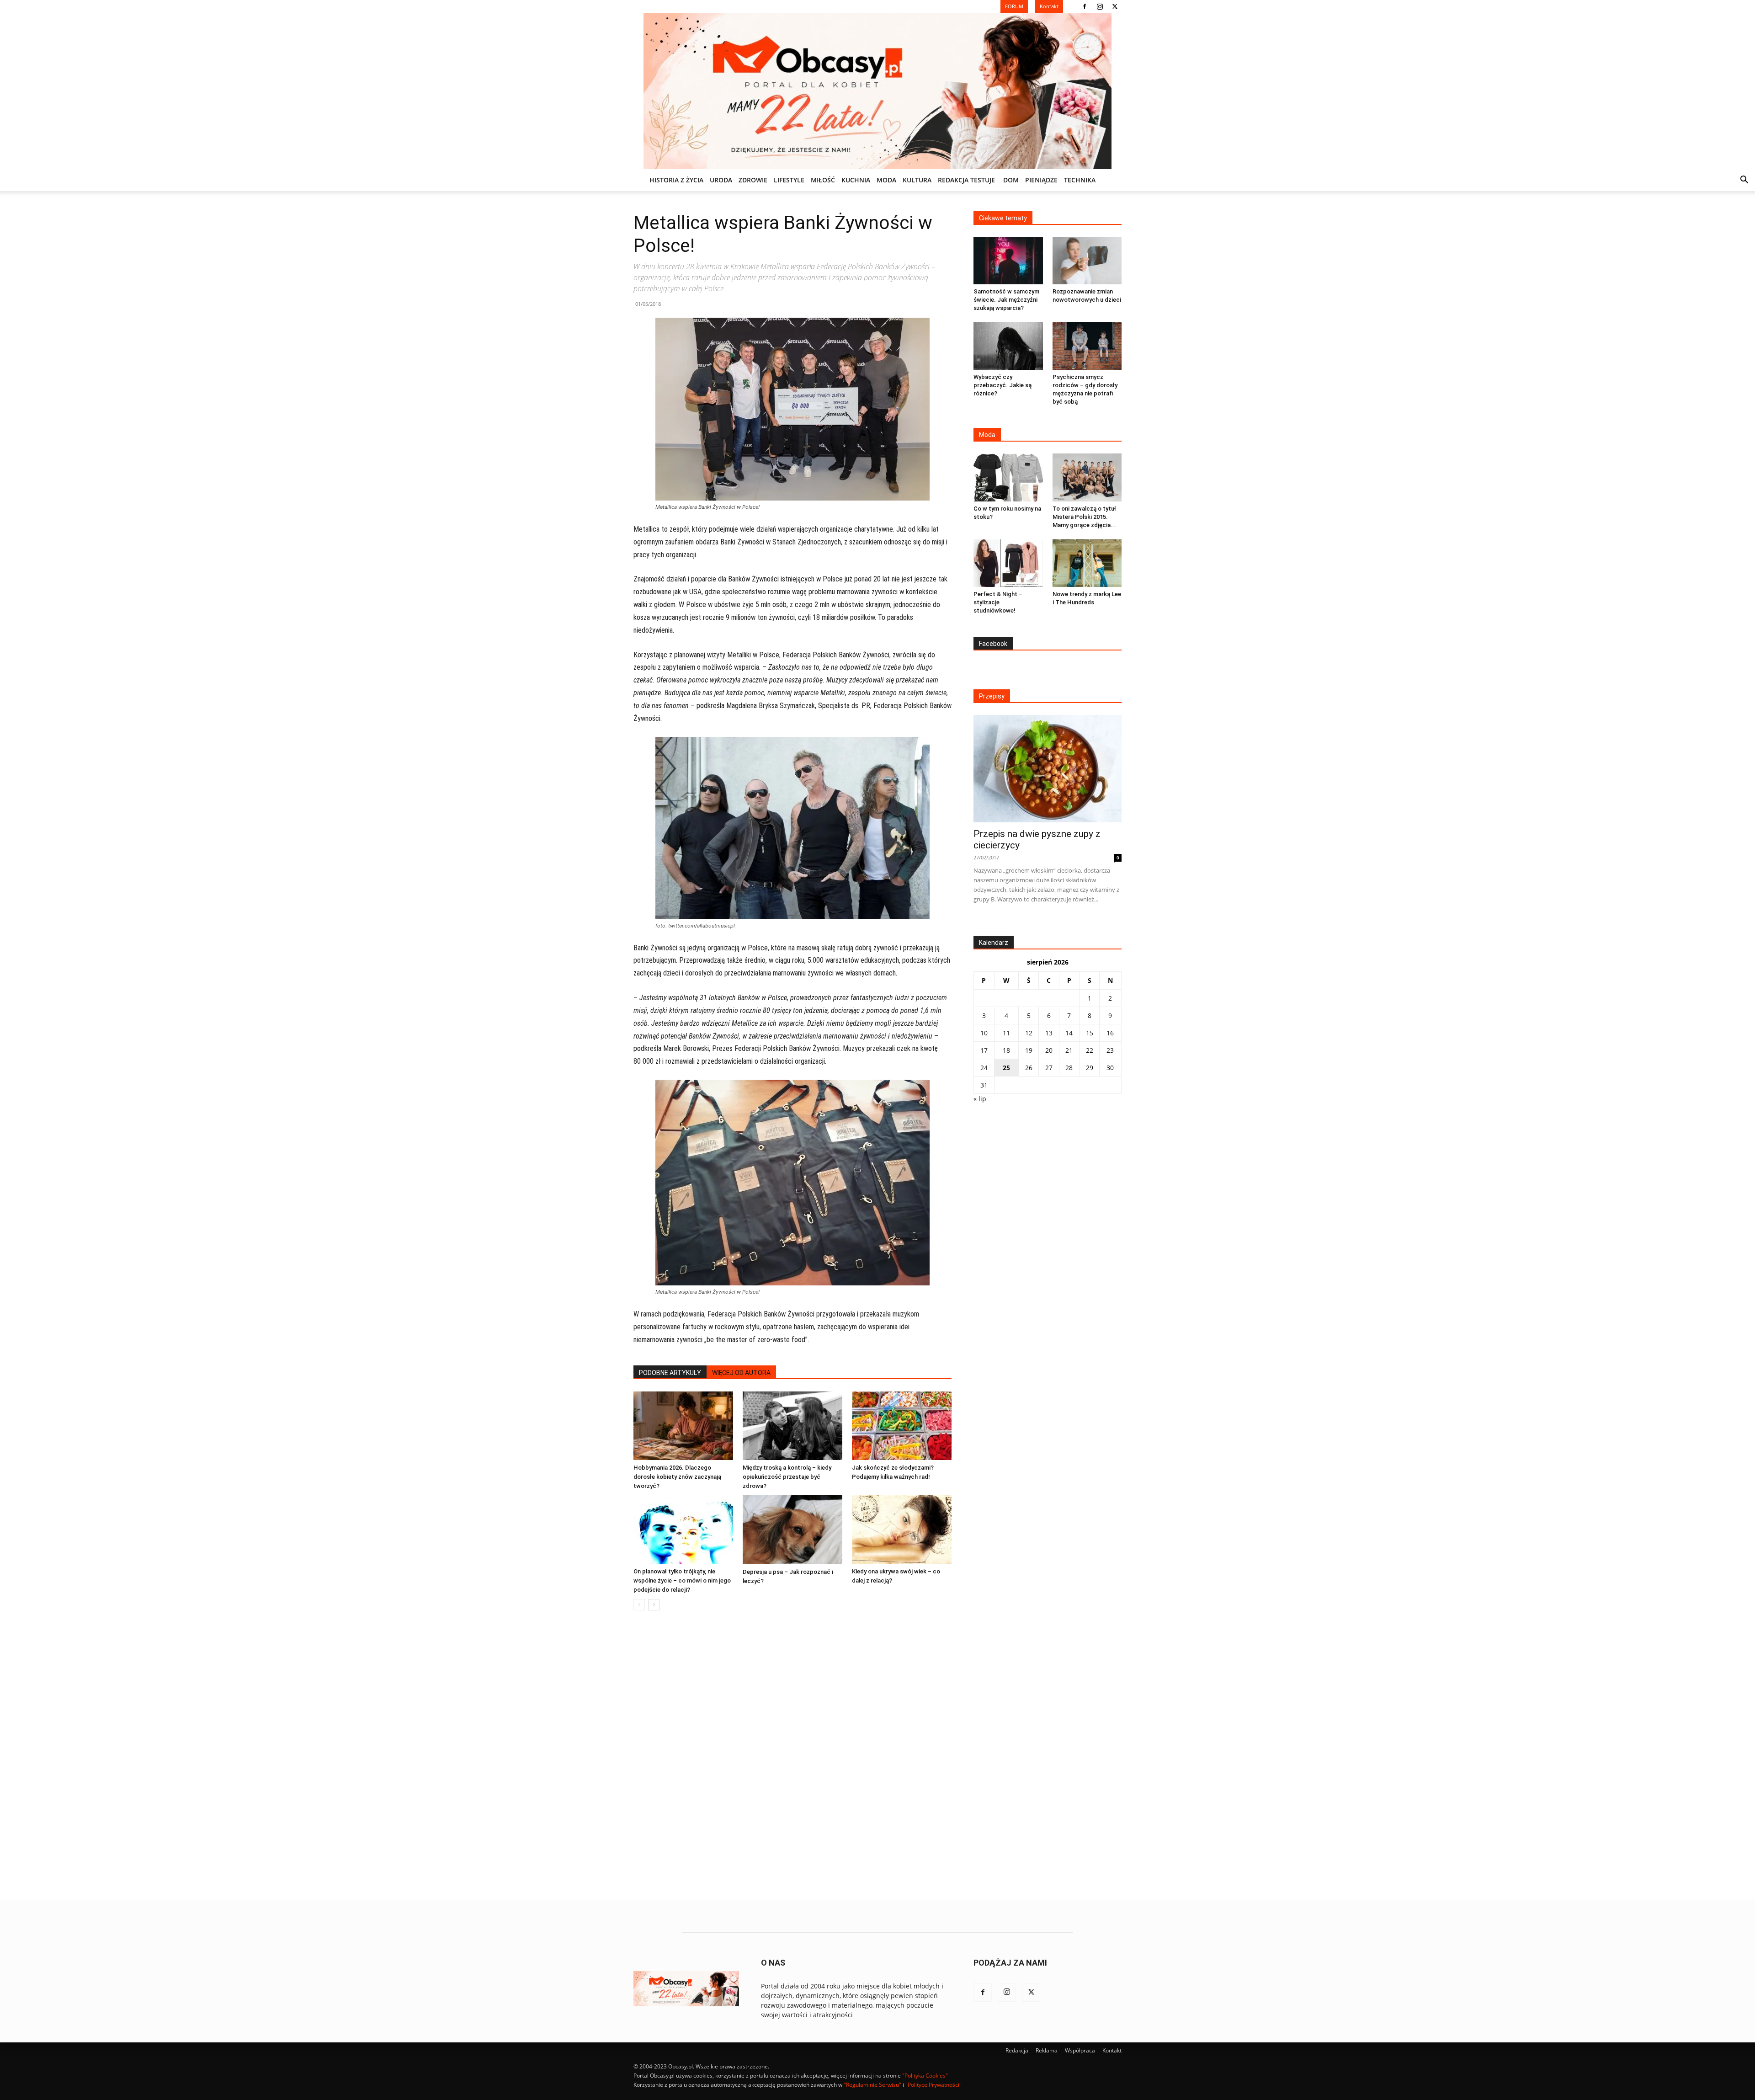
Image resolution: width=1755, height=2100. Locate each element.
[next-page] (654, 1605)
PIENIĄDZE (1041, 180)
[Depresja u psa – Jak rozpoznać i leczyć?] (792, 1530)
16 (1110, 1033)
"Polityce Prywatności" (933, 2085)
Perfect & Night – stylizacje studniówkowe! (998, 602)
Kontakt (1112, 2050)
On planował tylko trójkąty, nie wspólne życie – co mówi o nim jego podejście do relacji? (682, 1580)
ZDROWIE (753, 180)
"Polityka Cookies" (925, 2076)
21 (1069, 1050)
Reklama (1047, 2050)
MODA (886, 180)
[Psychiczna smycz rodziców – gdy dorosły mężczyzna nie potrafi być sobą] (1087, 346)
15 (1090, 1033)
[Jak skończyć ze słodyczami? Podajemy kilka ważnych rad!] (902, 1426)
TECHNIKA (1080, 180)
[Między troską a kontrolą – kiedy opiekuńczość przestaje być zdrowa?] (792, 1426)
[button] (1744, 181)
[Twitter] (1115, 6)
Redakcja (1017, 2050)
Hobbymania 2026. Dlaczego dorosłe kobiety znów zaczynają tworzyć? (677, 1477)
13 (1049, 1033)
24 (984, 1068)
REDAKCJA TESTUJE (966, 180)
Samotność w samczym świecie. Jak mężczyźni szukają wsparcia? (1006, 300)
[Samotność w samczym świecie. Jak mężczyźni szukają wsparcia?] (1008, 261)
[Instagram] (1100, 6)
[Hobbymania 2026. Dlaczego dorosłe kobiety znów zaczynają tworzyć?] (683, 1426)
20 (1049, 1050)
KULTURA (917, 180)
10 (984, 1033)
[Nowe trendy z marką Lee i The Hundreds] (1087, 563)
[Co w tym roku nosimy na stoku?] (1008, 477)
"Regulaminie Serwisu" (872, 2085)
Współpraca (1080, 2050)
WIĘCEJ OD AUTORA (741, 1373)
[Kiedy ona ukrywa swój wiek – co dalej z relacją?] (902, 1530)
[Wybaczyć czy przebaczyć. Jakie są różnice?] (1008, 346)
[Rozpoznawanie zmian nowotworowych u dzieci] (1087, 261)
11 (1006, 1033)
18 (1006, 1050)
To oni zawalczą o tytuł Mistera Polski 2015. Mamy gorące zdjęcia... (1084, 517)
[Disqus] (792, 1756)
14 (1069, 1033)
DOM (1011, 180)
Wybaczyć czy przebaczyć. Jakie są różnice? (1002, 385)
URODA (721, 180)
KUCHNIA (856, 180)
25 (1006, 1068)
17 (984, 1050)
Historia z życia (676, 180)
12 (1029, 1033)
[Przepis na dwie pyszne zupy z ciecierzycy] (1048, 769)
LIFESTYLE (789, 180)
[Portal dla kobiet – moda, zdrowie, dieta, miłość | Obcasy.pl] (877, 91)
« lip (980, 1099)
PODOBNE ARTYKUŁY (670, 1373)
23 (1110, 1050)
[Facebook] (1085, 6)
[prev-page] (639, 1605)
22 (1090, 1050)
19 (1029, 1050)
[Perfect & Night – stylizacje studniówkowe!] (1008, 563)
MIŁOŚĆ (823, 180)
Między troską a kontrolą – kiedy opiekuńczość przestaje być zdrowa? (787, 1477)
